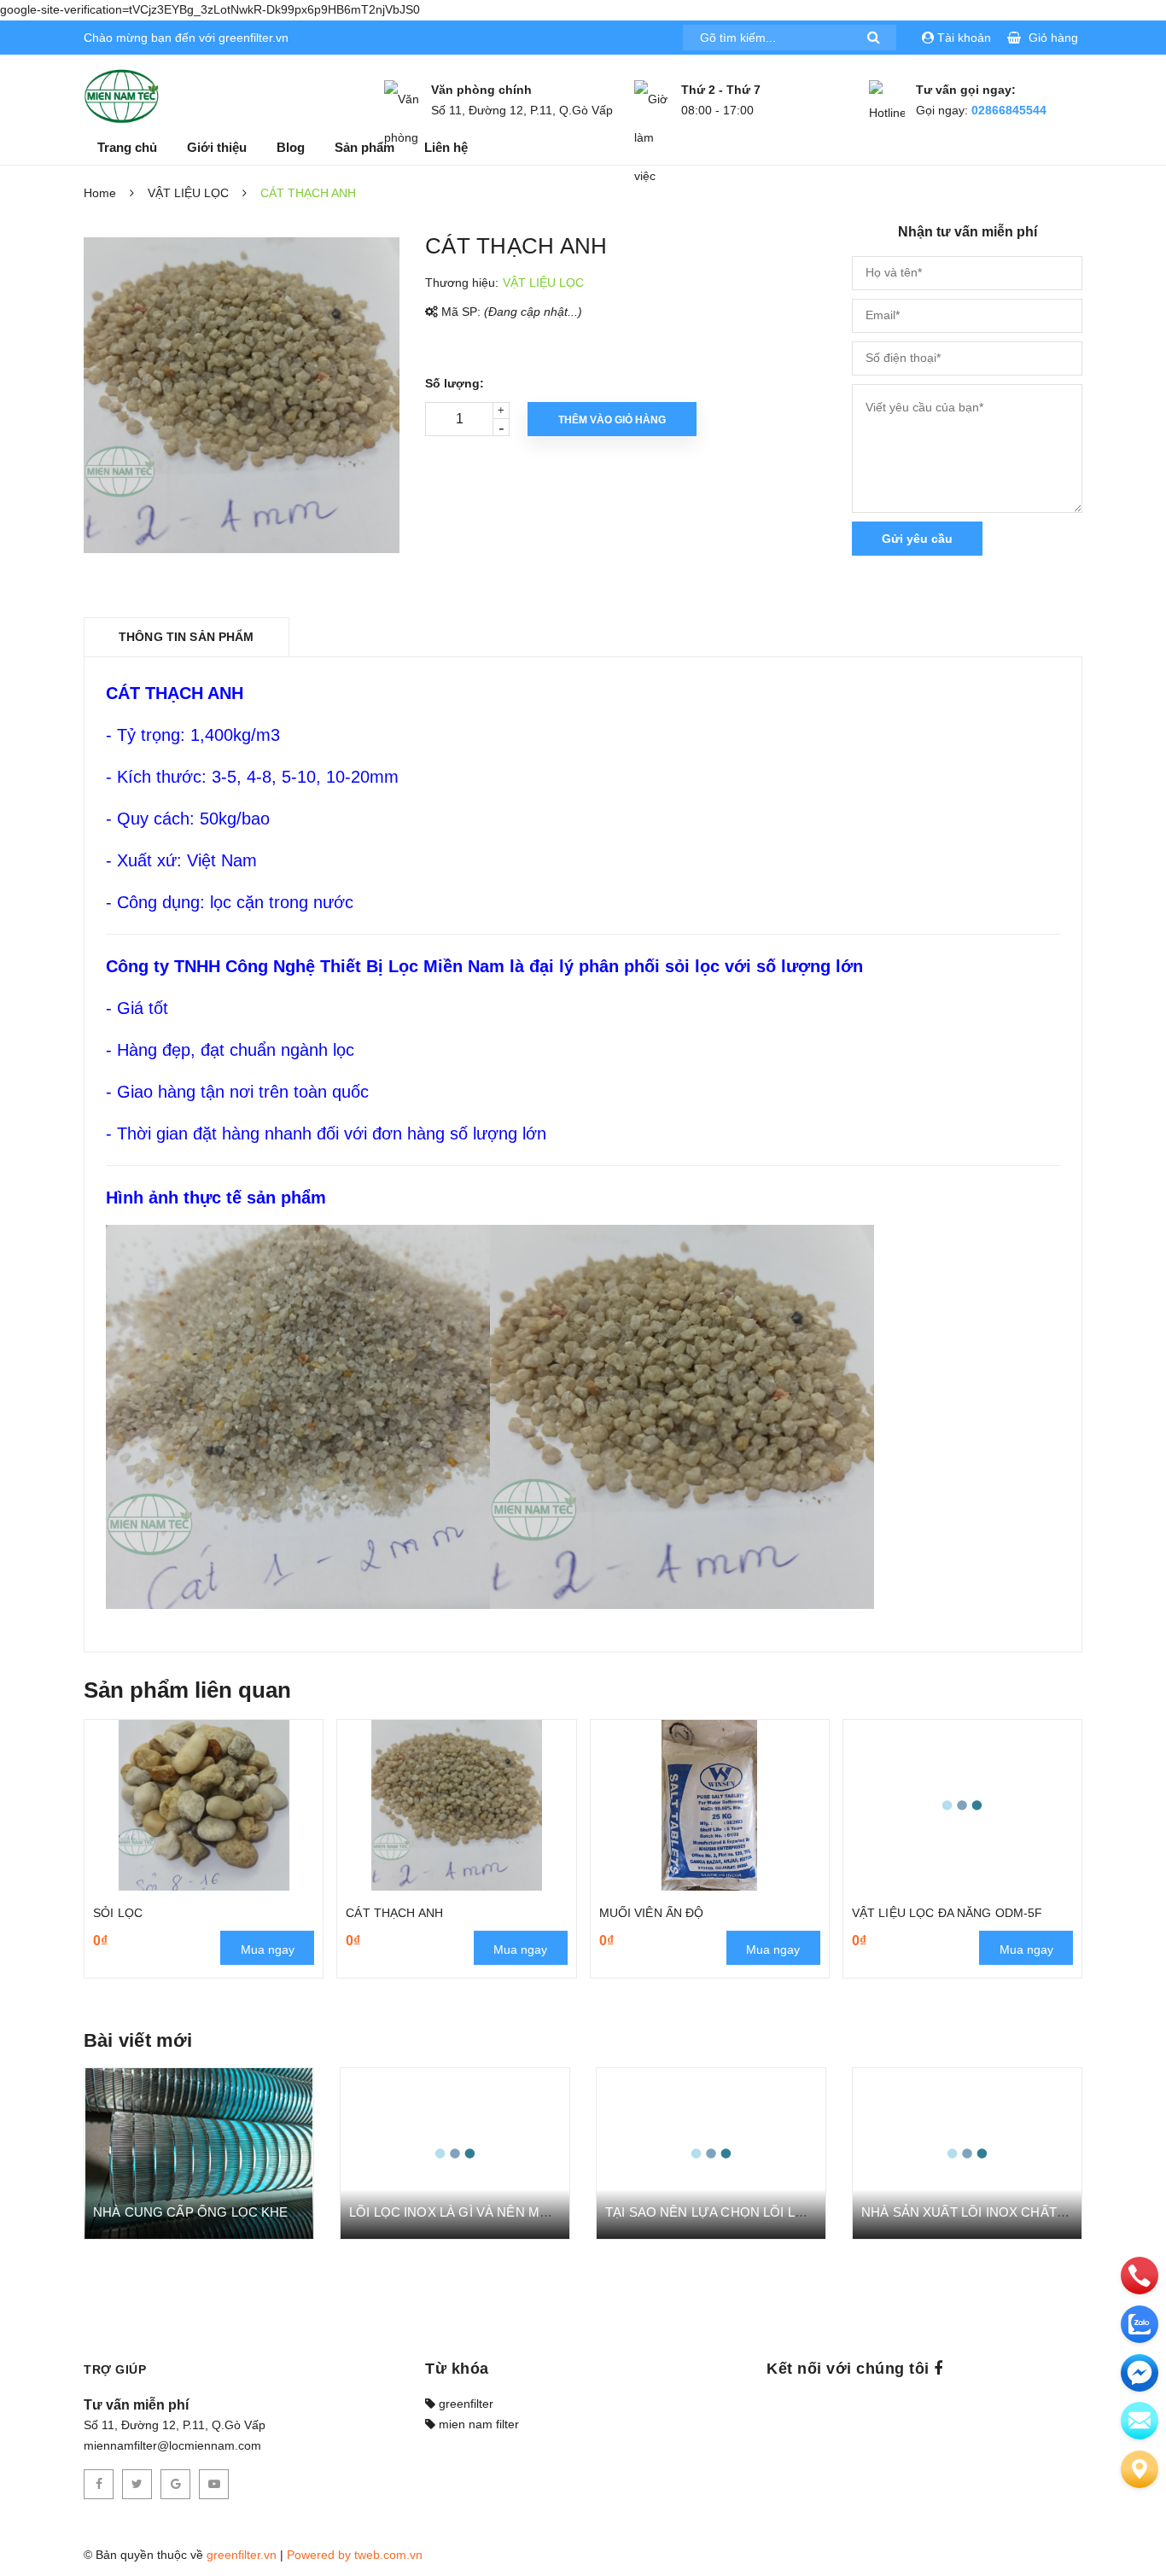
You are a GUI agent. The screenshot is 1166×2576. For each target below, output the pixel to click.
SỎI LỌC (118, 1913)
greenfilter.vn (242, 2555)
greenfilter (464, 2404)
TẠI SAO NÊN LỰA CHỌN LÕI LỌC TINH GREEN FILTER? (779, 2212)
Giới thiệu (217, 147)
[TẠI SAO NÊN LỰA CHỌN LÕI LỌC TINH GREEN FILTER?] (711, 2153)
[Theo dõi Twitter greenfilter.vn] (137, 2484)
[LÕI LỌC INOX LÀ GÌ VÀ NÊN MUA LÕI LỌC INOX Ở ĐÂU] (455, 2153)
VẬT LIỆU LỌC (188, 193)
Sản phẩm (364, 147)
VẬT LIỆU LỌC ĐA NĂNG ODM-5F (947, 1913)
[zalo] (1140, 2324)
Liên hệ (446, 147)
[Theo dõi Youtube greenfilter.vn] (214, 2484)
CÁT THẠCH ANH (394, 1913)
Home (100, 193)
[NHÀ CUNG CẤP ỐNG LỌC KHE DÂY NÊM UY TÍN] (199, 2153)
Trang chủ (127, 147)
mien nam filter (477, 2424)
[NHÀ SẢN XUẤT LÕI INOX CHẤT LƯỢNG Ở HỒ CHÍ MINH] (967, 2153)
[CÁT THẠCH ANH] (456, 1805)
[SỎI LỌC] (204, 1805)
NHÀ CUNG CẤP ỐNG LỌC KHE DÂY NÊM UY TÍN (245, 2212)
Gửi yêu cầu (917, 539)
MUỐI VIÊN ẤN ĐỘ (652, 1913)
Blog (291, 147)
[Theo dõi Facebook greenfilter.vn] (99, 2484)
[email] (1140, 2373)
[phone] (1140, 2276)
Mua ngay (268, 1949)
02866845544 (1009, 110)
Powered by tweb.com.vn (355, 2555)
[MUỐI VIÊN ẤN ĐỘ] (710, 1805)
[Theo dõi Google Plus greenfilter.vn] (175, 2484)
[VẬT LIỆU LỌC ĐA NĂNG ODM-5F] (962, 1805)
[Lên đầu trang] (1132, 2529)
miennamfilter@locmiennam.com (172, 2445)
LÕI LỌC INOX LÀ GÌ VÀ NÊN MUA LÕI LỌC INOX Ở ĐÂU (521, 2212)
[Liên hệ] (1140, 2469)
